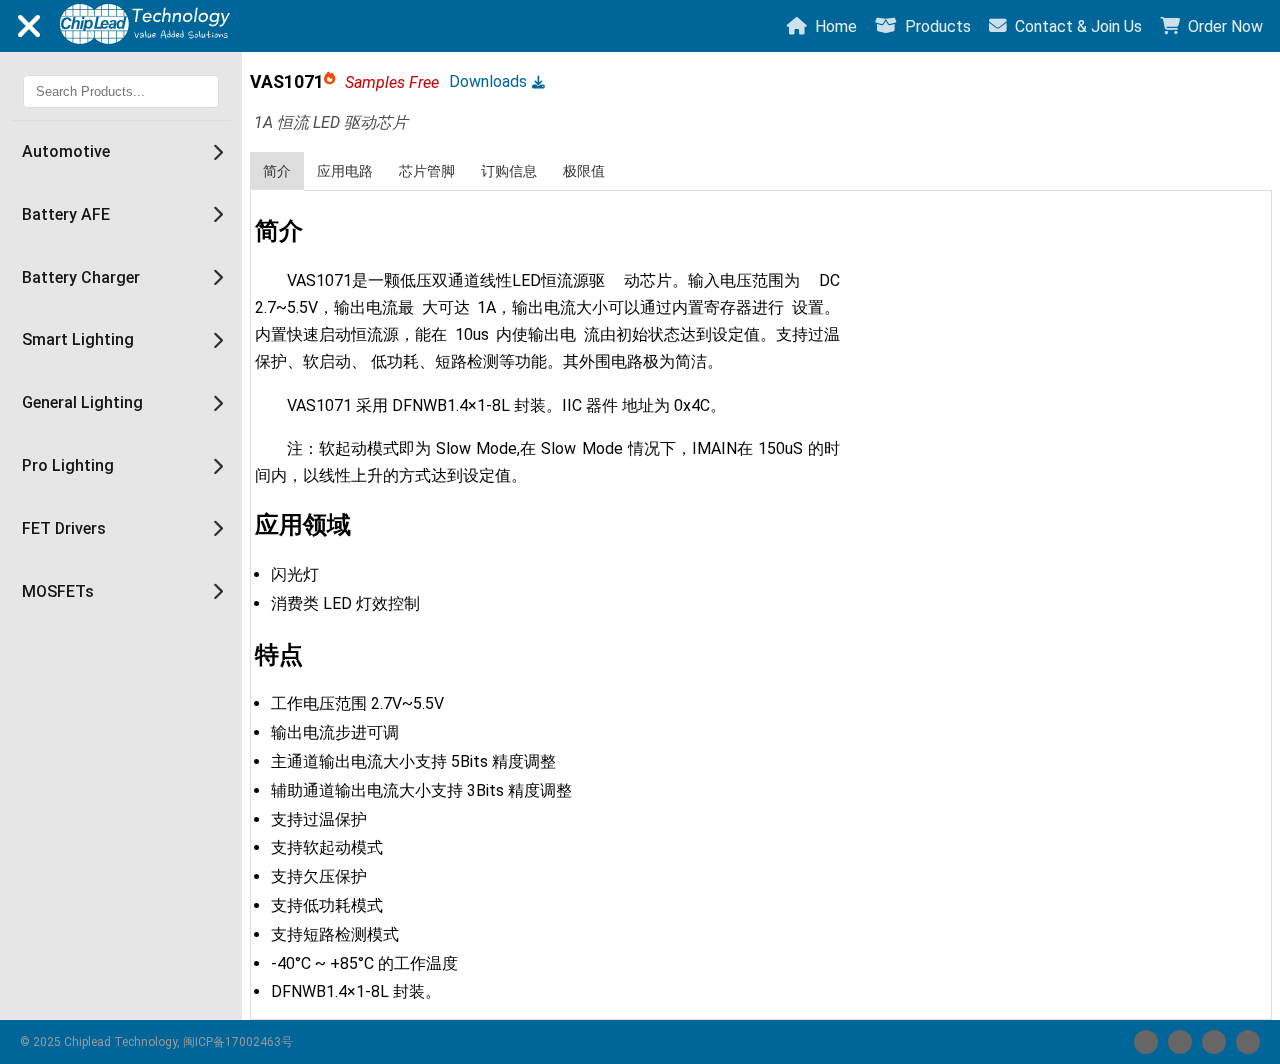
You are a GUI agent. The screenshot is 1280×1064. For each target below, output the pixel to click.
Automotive (66, 151)
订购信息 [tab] (509, 171)
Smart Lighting (78, 339)
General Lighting (82, 402)
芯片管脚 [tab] (427, 171)
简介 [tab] (277, 171)
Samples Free (392, 82)
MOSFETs (58, 591)
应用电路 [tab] (345, 171)
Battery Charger (81, 277)
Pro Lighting (68, 465)
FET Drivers (64, 528)
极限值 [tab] (584, 171)
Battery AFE (66, 214)
